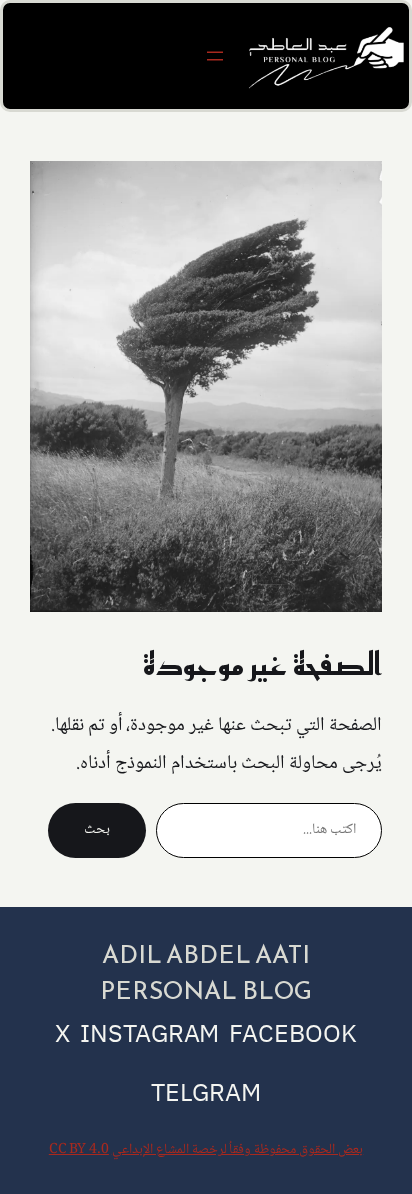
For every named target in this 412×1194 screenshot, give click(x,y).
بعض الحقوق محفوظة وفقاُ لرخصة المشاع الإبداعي (237, 1150)
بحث (97, 830)
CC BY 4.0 (79, 1150)
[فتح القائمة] (215, 56)
